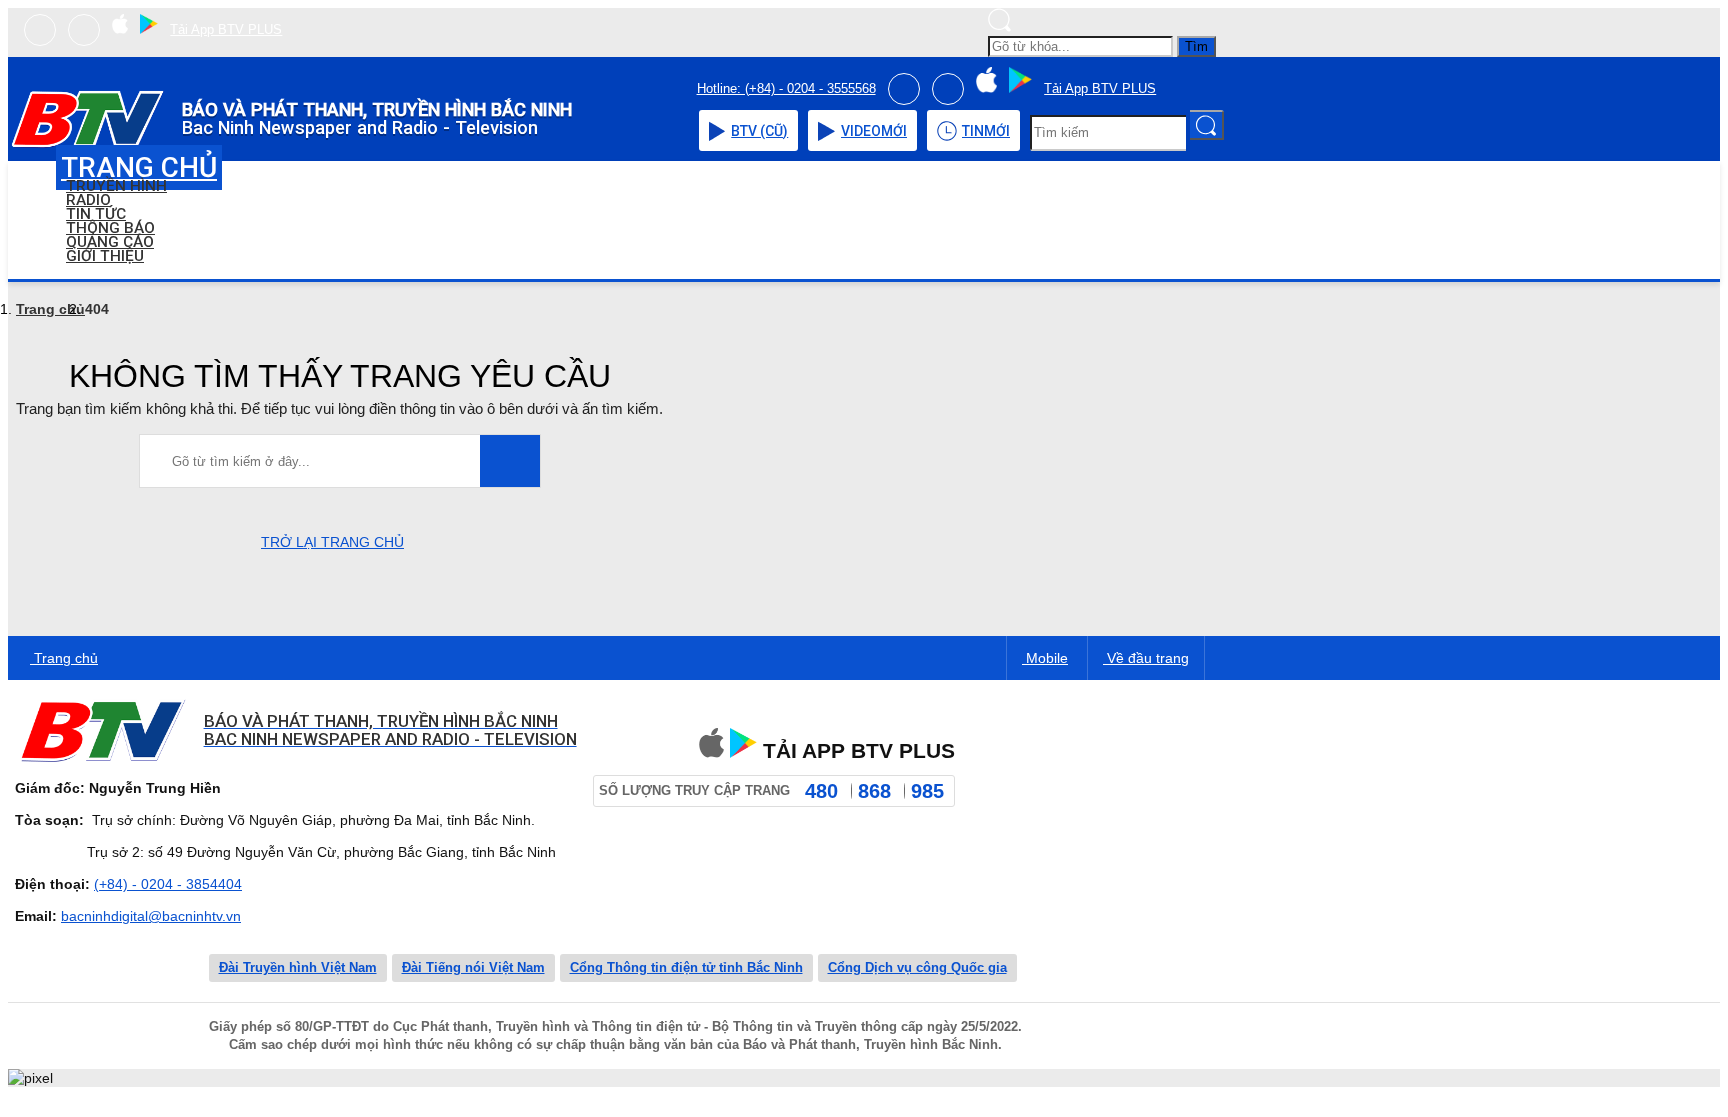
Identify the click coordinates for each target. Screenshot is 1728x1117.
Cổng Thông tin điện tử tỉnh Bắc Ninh (686, 967)
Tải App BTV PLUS (226, 29)
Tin (986, 131)
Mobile (1045, 658)
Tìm (1196, 46)
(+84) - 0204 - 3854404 (168, 884)
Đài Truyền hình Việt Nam (298, 967)
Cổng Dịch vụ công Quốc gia (917, 967)
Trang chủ (50, 309)
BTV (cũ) (759, 131)
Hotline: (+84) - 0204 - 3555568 (786, 88)
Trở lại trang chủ (332, 542)
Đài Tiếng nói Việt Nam (473, 967)
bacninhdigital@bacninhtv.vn (151, 916)
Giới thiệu (105, 256)
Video (874, 131)
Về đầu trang (1146, 658)
